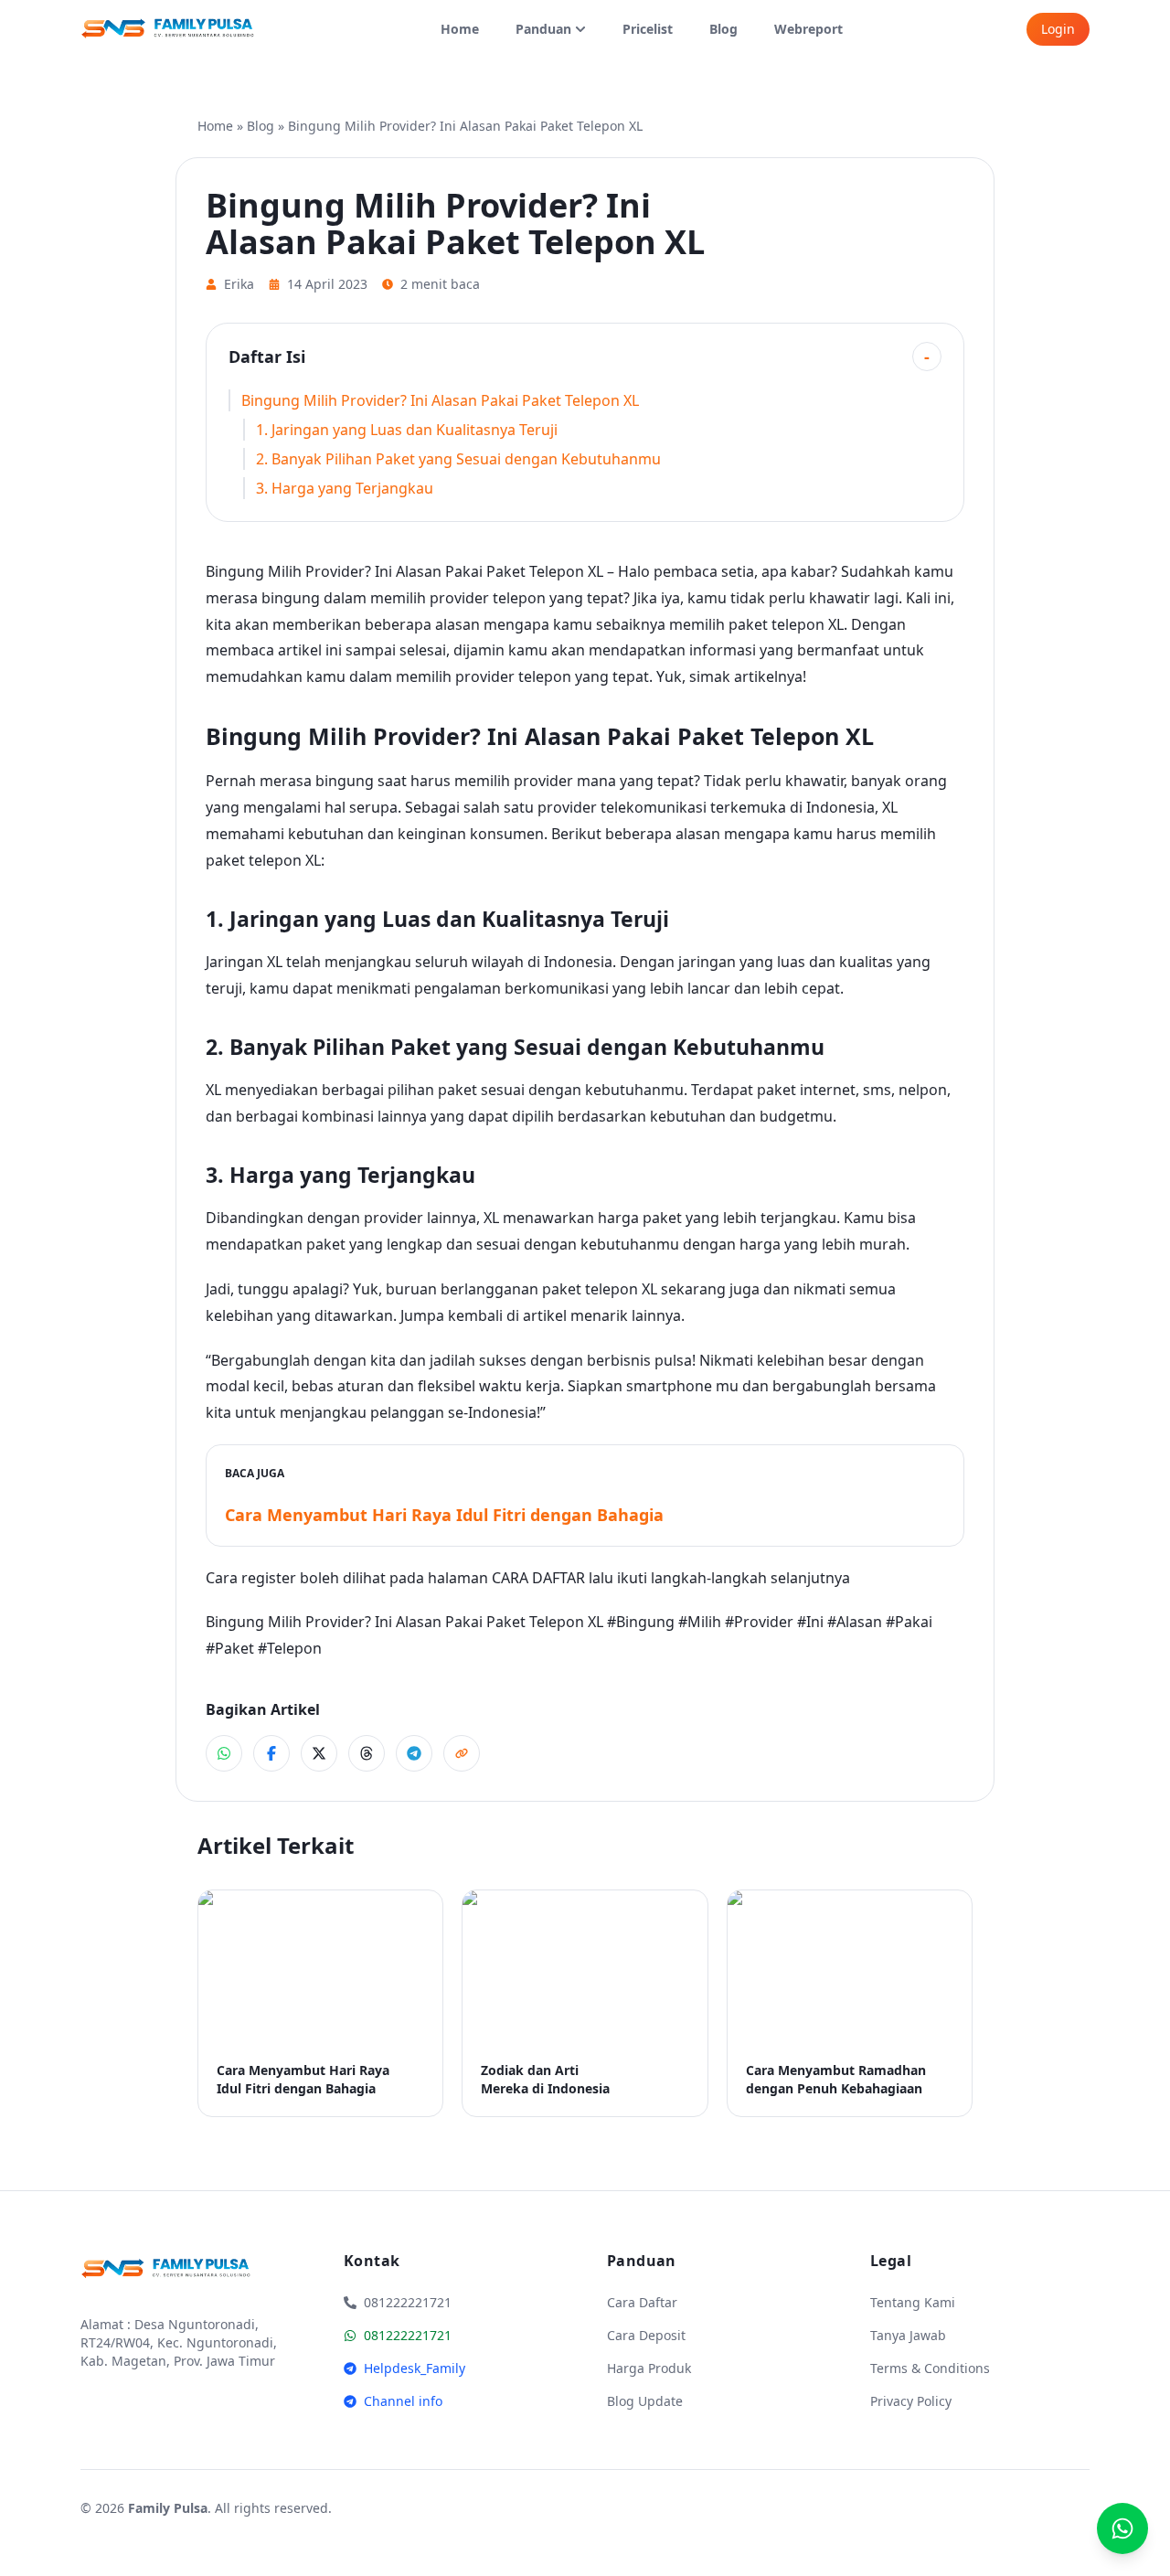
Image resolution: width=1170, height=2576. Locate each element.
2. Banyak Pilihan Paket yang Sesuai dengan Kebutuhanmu (458, 459)
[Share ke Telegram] (414, 1753)
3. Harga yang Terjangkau (345, 488)
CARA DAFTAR (538, 1578)
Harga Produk (649, 2368)
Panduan (543, 29)
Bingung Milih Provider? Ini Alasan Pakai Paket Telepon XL (440, 400)
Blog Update (645, 2401)
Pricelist (648, 29)
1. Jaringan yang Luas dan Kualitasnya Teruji (407, 430)
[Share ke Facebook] (271, 1753)
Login (1058, 29)
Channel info (403, 2401)
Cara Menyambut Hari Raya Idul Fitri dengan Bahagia (444, 1515)
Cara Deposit (646, 2335)
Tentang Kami (913, 2302)
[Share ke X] (319, 1753)
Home (460, 29)
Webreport (808, 29)
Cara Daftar (642, 2302)
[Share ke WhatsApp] (224, 1753)
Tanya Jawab (908, 2335)
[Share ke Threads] (367, 1753)
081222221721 (408, 2335)
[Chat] (1122, 2528)
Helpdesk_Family (415, 2368)
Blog (723, 29)
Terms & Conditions (930, 2368)
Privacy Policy (911, 2401)
